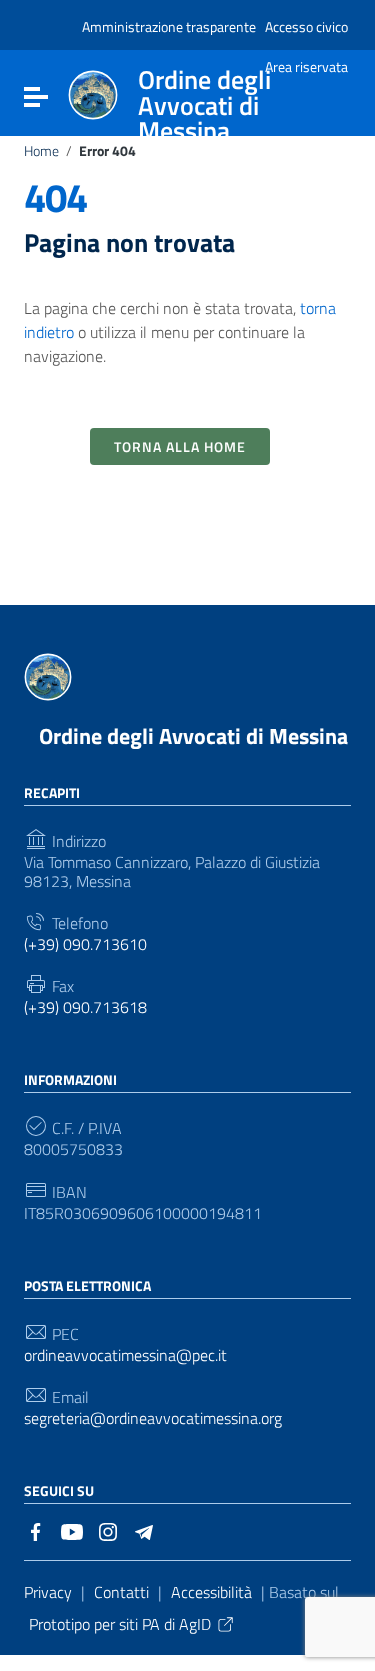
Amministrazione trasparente (169, 26)
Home (41, 151)
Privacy (48, 1592)
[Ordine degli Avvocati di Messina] (93, 93)
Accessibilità (211, 1592)
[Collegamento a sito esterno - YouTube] (72, 1530)
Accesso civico (306, 26)
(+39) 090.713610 (85, 944)
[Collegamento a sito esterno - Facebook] (36, 1530)
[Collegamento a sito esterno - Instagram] (108, 1530)
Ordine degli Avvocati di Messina (193, 736)
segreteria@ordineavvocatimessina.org (153, 1418)
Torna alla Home (180, 446)
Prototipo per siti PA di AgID (120, 1624)
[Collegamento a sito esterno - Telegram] (144, 1530)
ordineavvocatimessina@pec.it (125, 1355)
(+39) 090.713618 (85, 1007)
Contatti (121, 1592)
